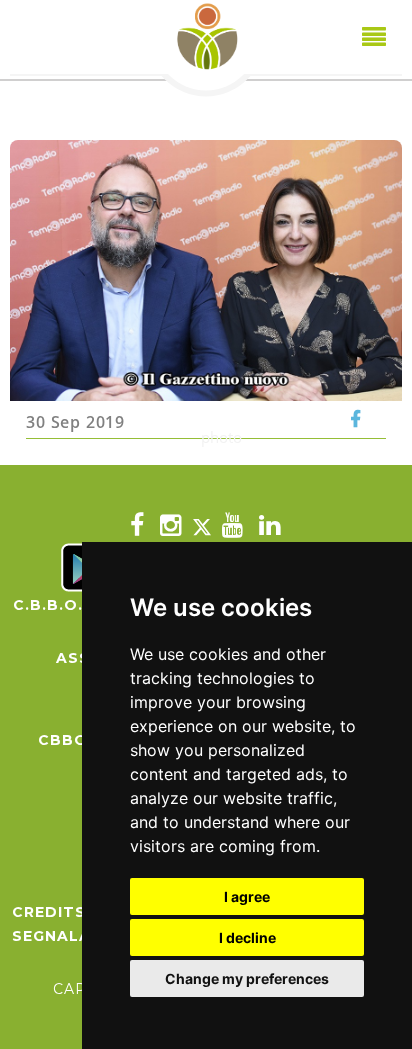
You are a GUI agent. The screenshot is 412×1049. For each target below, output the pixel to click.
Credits (49, 912)
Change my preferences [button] (247, 978)
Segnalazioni (75, 936)
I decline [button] (247, 937)
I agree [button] (247, 896)
